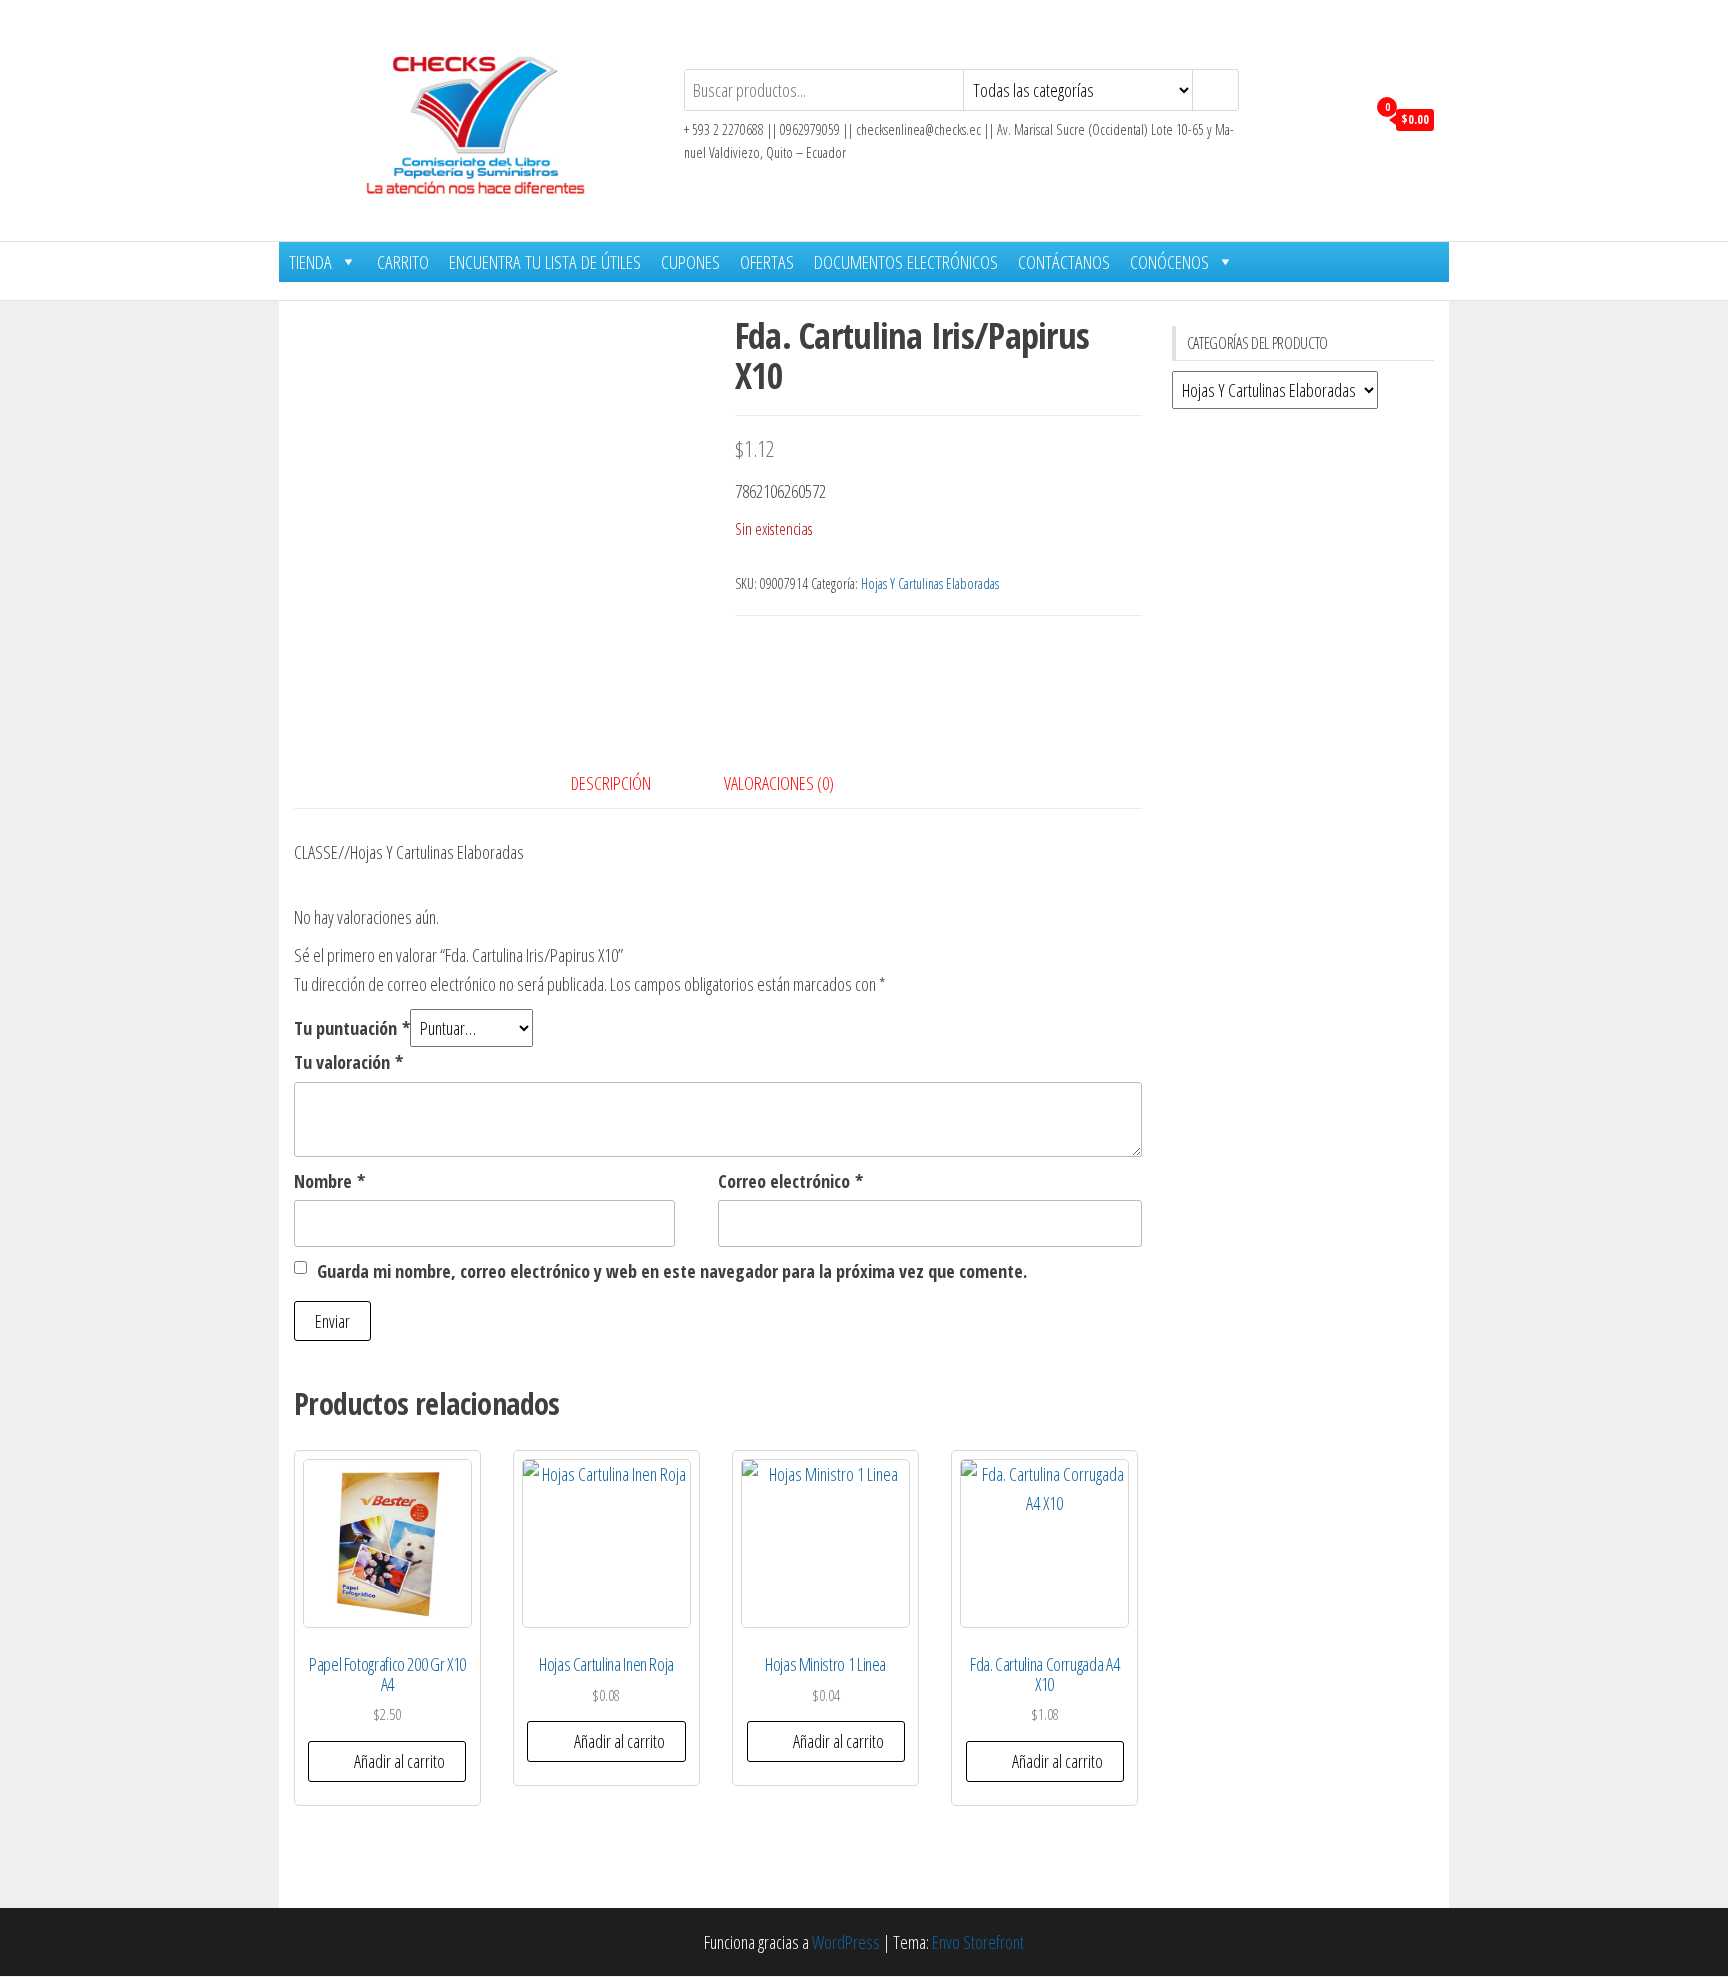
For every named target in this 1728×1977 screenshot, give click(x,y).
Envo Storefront (978, 1942)
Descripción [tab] (611, 783)
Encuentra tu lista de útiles (545, 262)
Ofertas (767, 262)
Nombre (329, 1181)
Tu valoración (348, 1062)
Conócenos (1169, 262)
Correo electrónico (790, 1181)
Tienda (310, 262)
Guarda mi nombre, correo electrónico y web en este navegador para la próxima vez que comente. (672, 1271)
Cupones (690, 262)
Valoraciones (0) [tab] (779, 783)
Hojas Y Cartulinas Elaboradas (930, 583)
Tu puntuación (352, 1028)
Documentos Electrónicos (906, 262)
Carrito (403, 262)
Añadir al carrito (399, 1761)
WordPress (846, 1942)
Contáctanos (1064, 262)
